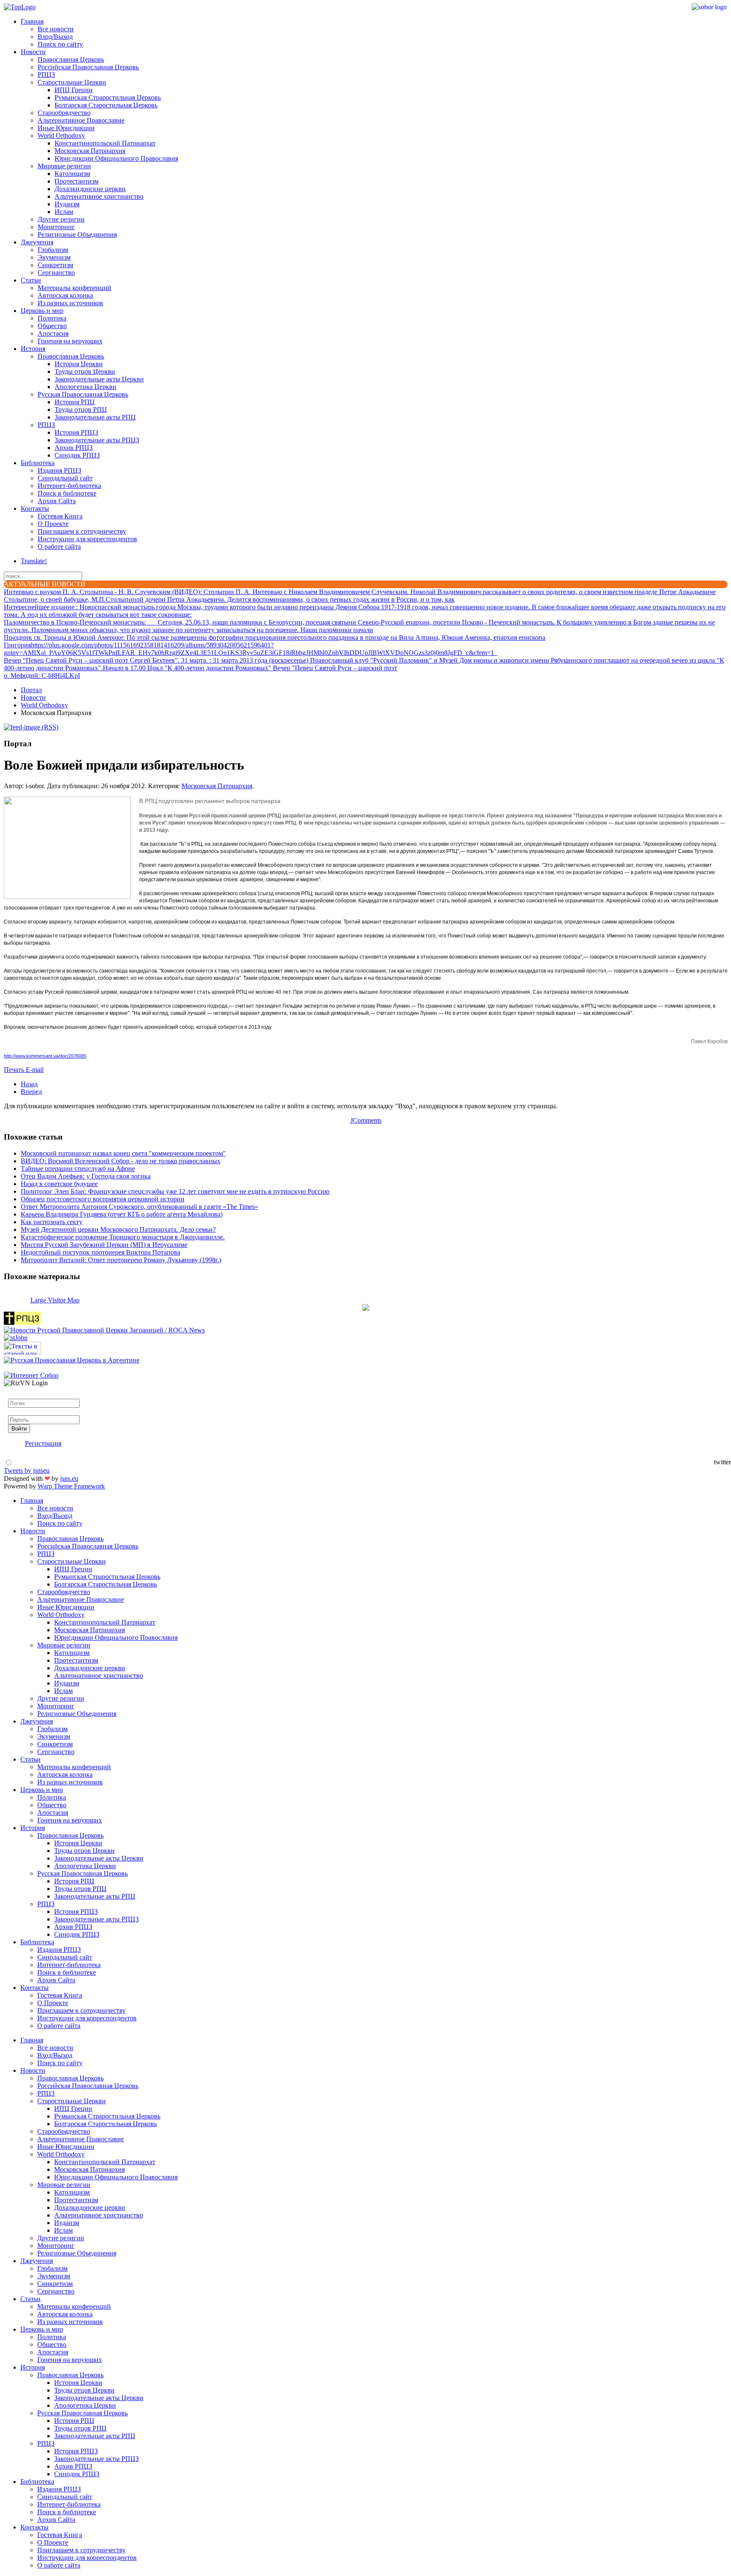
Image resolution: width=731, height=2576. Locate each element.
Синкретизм (55, 265)
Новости (33, 52)
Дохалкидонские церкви (90, 189)
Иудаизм (67, 204)
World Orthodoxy (61, 136)
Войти (19, 1429)
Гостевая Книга (60, 516)
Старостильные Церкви (72, 82)
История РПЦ (75, 402)
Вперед (31, 1092)
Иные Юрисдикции (66, 128)
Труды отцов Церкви (85, 371)
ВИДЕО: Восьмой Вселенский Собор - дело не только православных (121, 1161)
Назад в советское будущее (59, 1184)
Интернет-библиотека (69, 486)
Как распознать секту (52, 1222)
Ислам (64, 212)
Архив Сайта (57, 501)
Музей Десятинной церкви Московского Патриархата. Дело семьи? (118, 1229)
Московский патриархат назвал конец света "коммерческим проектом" (123, 1153)
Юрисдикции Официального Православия (116, 158)
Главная (32, 21)
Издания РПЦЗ (59, 470)
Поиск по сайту (60, 44)
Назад (29, 1084)
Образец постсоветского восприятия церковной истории (103, 1199)
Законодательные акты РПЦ (95, 417)
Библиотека (38, 463)
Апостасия (53, 333)
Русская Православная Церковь (83, 394)
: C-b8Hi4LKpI (42, 676)
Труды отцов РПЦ (81, 410)
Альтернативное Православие (81, 120)
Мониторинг (56, 227)
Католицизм (72, 174)
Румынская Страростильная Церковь (108, 97)
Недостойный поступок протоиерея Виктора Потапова (100, 1252)
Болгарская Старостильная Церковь (106, 105)
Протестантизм (77, 181)
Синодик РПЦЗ (77, 455)
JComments (366, 1120)
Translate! (34, 561)
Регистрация (43, 1443)
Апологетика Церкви (85, 387)
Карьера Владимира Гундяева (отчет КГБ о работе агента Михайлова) (122, 1214)
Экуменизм (54, 257)
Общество (52, 326)
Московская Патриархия (90, 151)
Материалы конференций (74, 288)
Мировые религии (64, 166)
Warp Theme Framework (71, 1486)
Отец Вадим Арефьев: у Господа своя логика (86, 1176)
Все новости (56, 29)
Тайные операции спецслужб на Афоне (78, 1169)
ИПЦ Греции (74, 90)
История (33, 349)
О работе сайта (59, 547)
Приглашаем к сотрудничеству (82, 531)
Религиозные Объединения (77, 234)
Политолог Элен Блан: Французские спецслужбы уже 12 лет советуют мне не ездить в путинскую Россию (175, 1191)
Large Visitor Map (55, 1300)
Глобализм (53, 250)
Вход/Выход (55, 37)
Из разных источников (70, 303)
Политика (52, 318)
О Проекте (53, 524)
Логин (17, 1395)
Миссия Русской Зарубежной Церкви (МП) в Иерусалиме (104, 1245)
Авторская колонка (65, 295)
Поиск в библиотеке (67, 493)
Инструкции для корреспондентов (87, 539)
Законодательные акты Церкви (99, 379)
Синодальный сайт (65, 478)
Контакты (35, 508)
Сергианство (56, 273)
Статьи (31, 280)
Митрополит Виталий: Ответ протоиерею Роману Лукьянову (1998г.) (121, 1260)
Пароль (19, 1411)
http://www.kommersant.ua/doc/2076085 (45, 1056)
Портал (31, 690)
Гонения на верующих (70, 341)
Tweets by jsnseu (27, 1470)
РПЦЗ (46, 75)
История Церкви (79, 364)
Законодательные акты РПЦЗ (97, 440)
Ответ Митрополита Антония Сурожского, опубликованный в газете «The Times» (139, 1207)
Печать (15, 1070)
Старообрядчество (64, 113)
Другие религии (61, 219)
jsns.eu (69, 1478)
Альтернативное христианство (99, 196)
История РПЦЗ (76, 432)
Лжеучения (37, 242)
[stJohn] (16, 1338)
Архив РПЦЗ (74, 448)
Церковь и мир (42, 311)
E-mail (35, 1070)
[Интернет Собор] (31, 1375)
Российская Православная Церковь (88, 67)
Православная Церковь (71, 59)
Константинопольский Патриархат (105, 143)
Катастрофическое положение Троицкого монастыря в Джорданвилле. (123, 1237)
